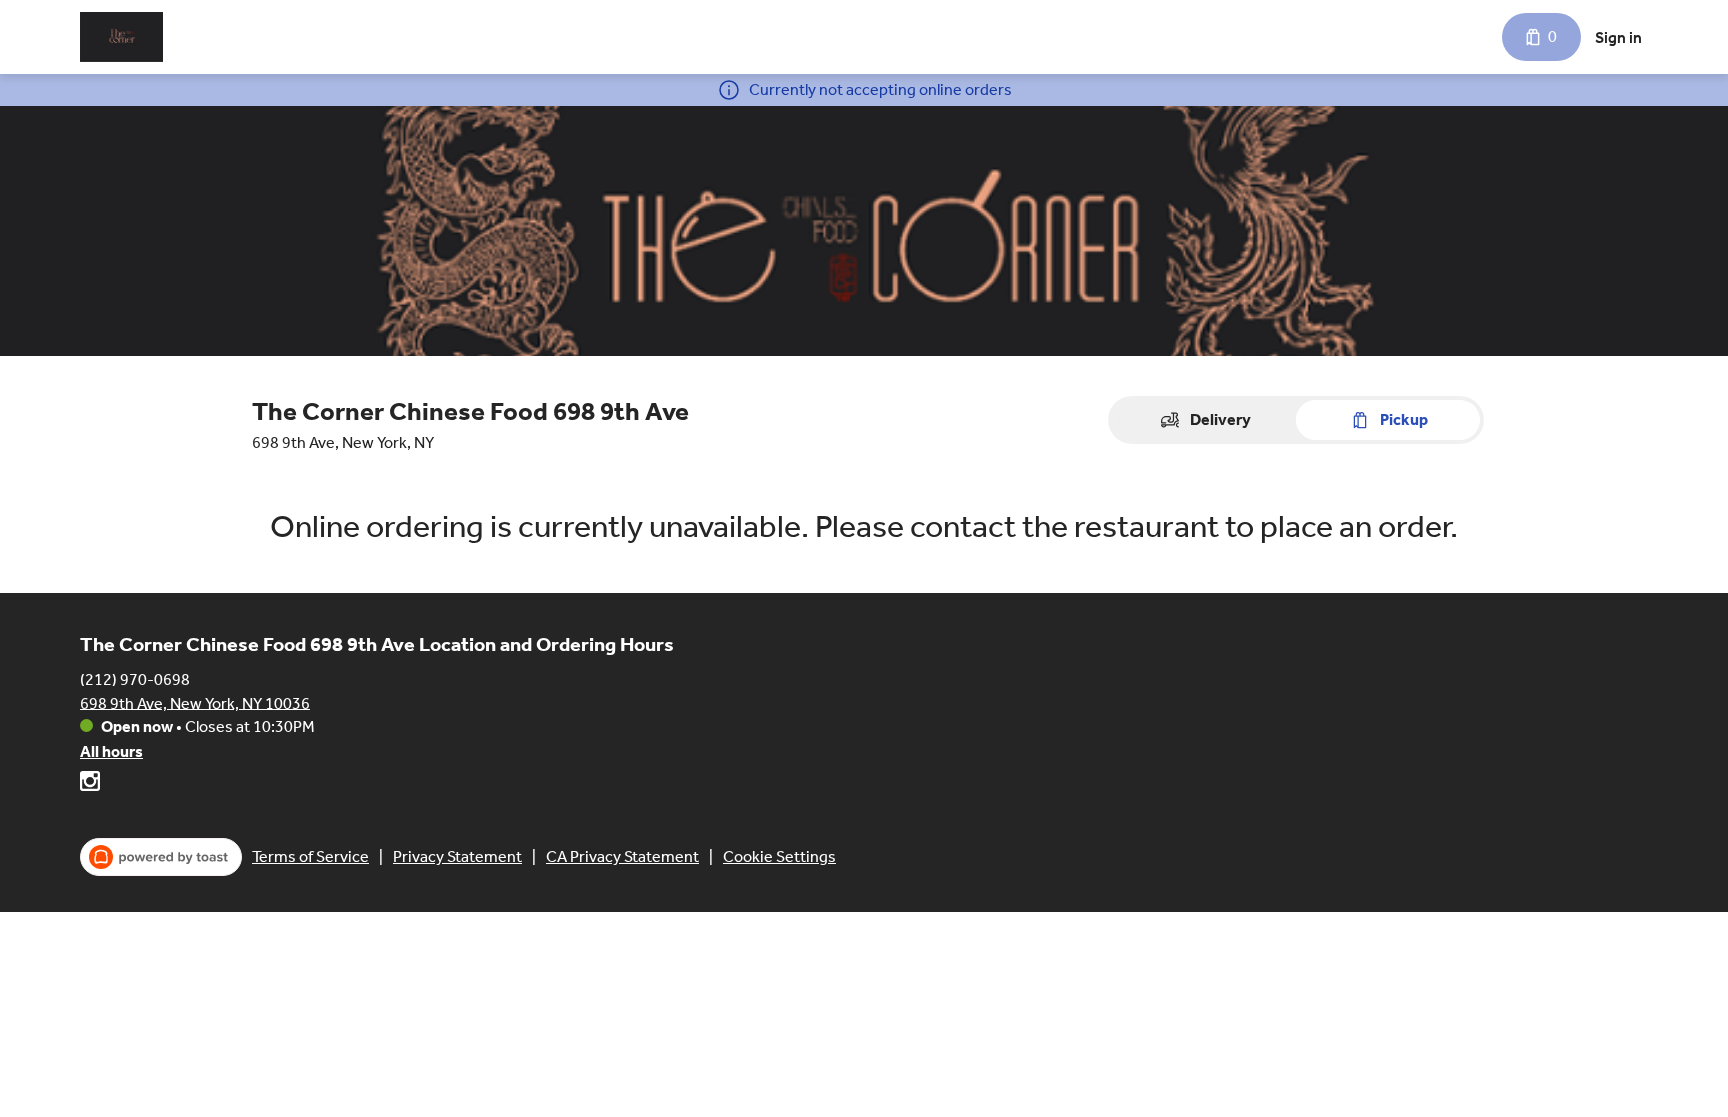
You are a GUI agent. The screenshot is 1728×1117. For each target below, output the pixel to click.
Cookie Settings (779, 856)
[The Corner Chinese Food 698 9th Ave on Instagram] (90, 784)
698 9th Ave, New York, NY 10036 (195, 702)
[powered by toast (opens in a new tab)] (161, 857)
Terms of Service (310, 856)
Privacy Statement (457, 856)
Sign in (1618, 37)
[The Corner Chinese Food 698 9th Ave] (121, 37)
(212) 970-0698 (135, 678)
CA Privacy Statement (622, 856)
